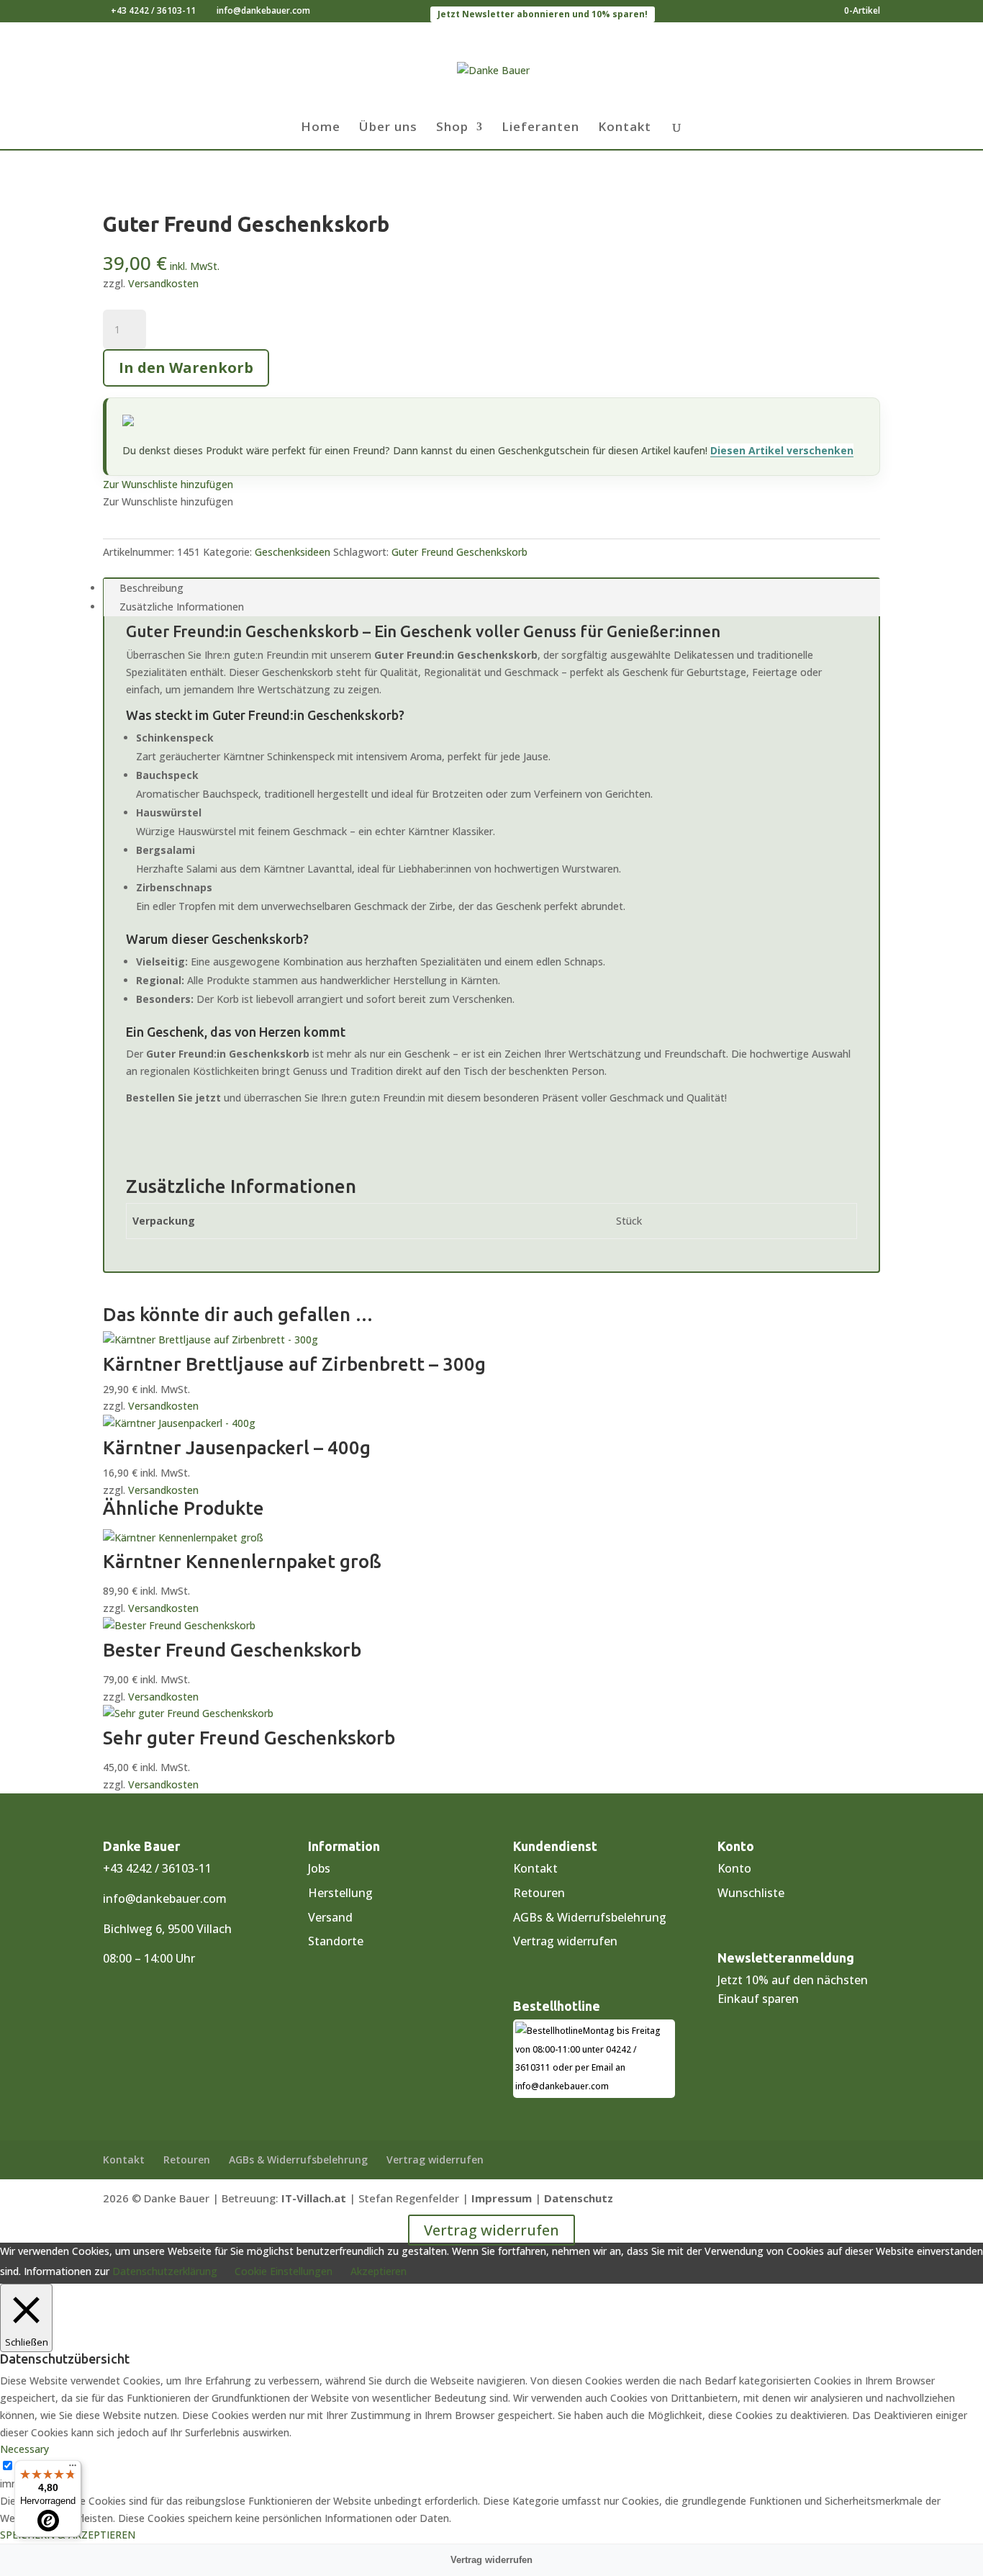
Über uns (388, 128)
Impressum (502, 2198)
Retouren (539, 1893)
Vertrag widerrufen (565, 1941)
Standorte (336, 1941)
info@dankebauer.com (165, 1899)
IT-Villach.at (314, 2198)
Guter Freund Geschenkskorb (459, 552)
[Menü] (73, 2469)
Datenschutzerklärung (165, 2271)
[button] (168, 484)
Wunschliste (751, 1893)
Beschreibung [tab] (151, 588)
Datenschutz (579, 2198)
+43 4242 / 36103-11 (153, 10)
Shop (452, 128)
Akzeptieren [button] (379, 2271)
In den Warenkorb (186, 368)
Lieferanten (540, 128)
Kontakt (625, 128)
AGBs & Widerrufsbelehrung (590, 1917)
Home (321, 128)
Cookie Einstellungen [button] (284, 2271)
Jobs (319, 1868)
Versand (330, 1917)
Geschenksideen (293, 552)
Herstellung (340, 1893)
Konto (734, 1868)
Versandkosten (163, 283)
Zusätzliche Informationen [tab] (182, 607)
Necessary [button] (24, 2449)
